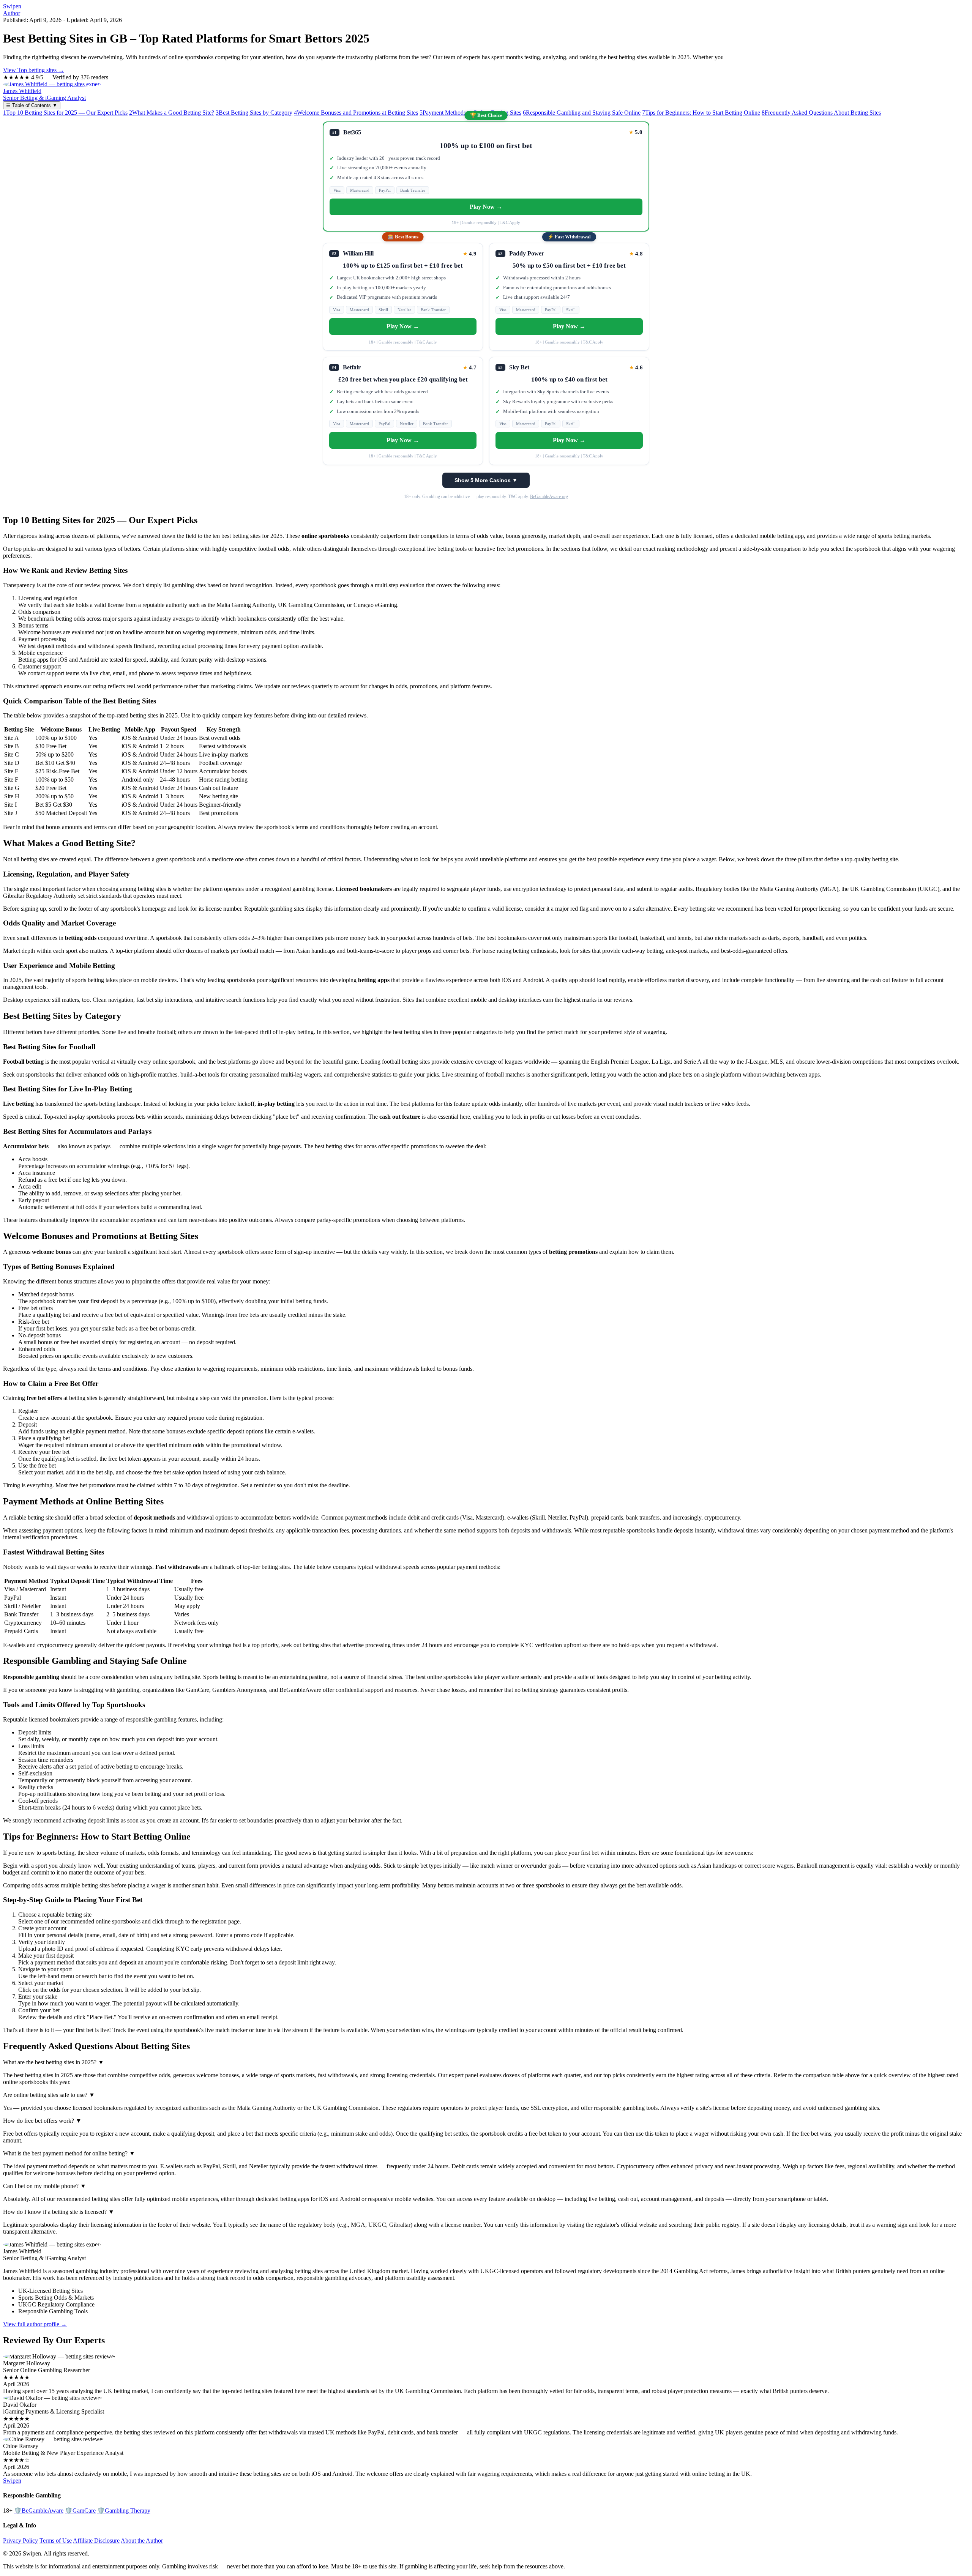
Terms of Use (56, 2541)
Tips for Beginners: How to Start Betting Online (701, 113)
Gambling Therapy (124, 2511)
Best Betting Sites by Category (254, 113)
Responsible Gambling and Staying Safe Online (582, 113)
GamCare (80, 2511)
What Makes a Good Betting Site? (172, 113)
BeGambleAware (39, 2511)
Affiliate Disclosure (96, 2541)
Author (12, 13)
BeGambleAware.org (549, 497)
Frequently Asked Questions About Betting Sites (821, 113)
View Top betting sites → (34, 70)
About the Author (142, 2541)
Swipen (12, 6)
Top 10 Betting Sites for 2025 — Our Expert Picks (65, 113)
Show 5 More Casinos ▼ (486, 480)
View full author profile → (35, 2324)
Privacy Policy (21, 2541)
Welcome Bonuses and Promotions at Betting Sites (356, 113)
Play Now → (486, 207)
